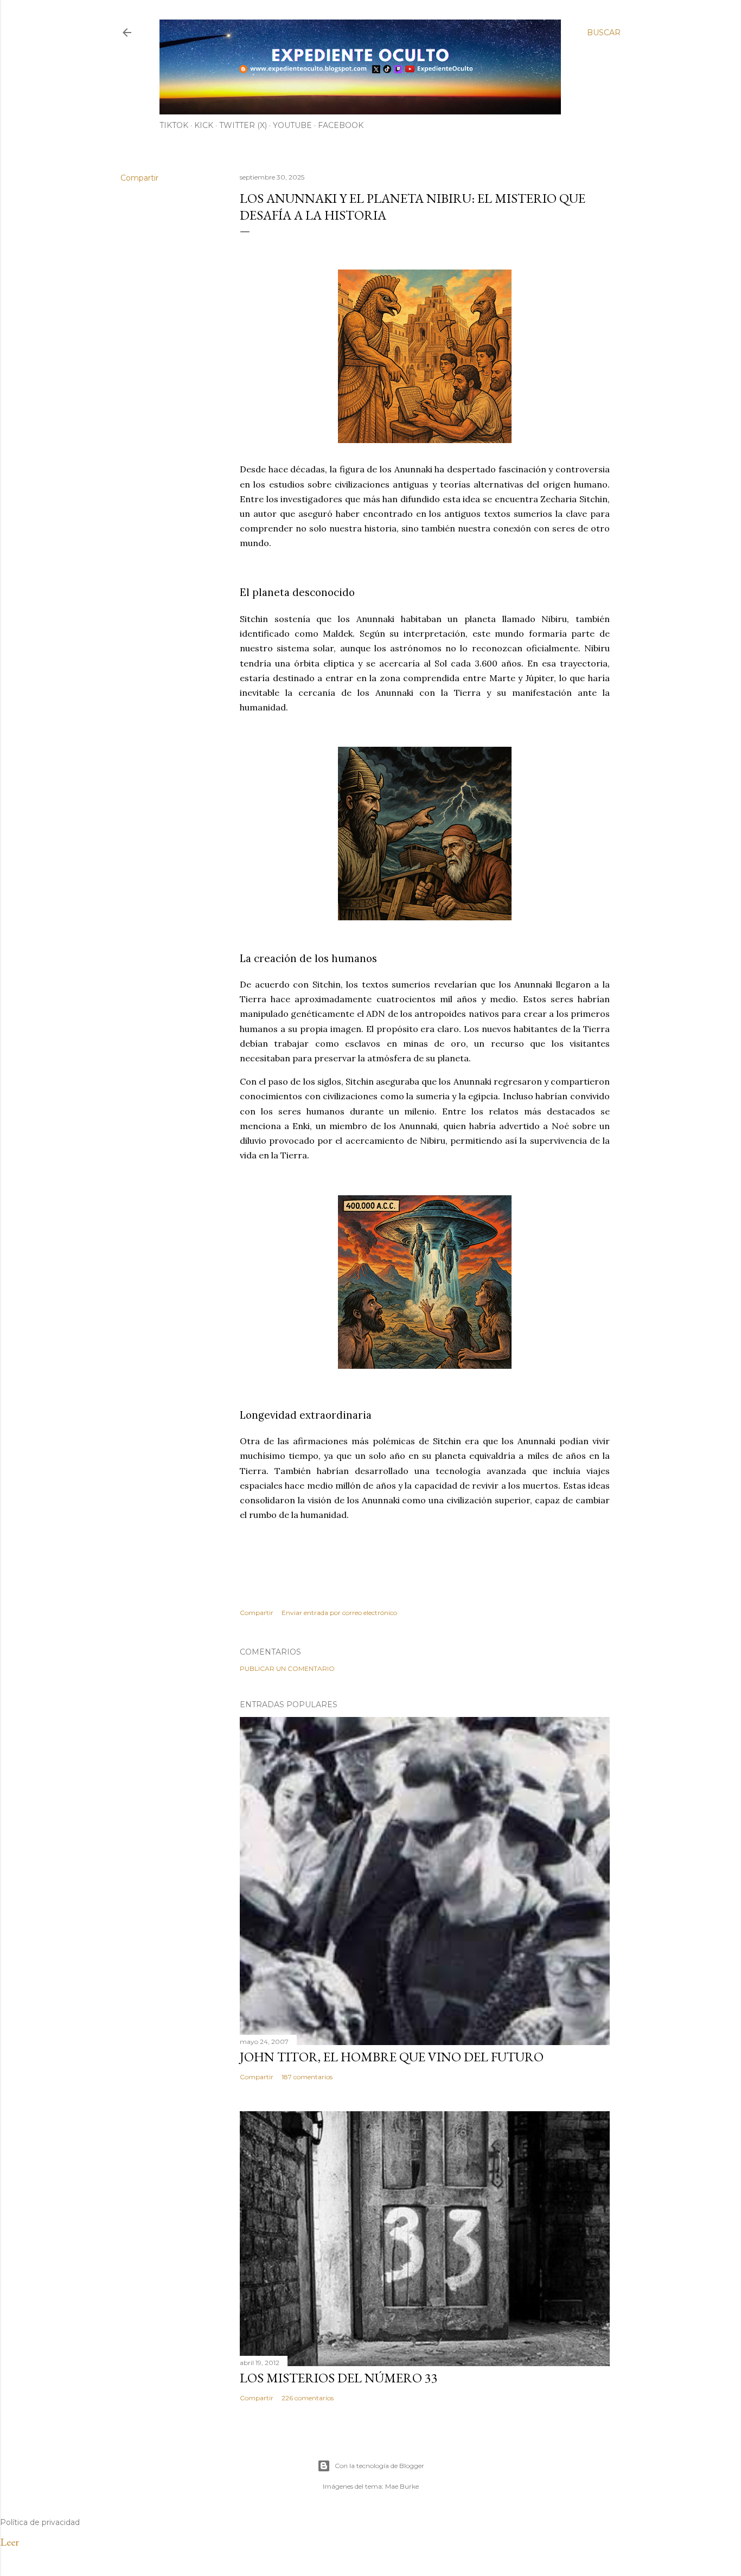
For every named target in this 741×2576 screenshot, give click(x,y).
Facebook (341, 125)
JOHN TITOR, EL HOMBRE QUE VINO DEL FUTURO (392, 2057)
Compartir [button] (139, 178)
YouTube (292, 125)
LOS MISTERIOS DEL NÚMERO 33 (339, 2378)
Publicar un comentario (287, 1668)
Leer (9, 2542)
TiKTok (174, 125)
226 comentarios (308, 2398)
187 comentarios (307, 2077)
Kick (204, 125)
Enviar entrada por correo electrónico (339, 1613)
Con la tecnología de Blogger (379, 2466)
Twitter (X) (243, 125)
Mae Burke (402, 2486)
